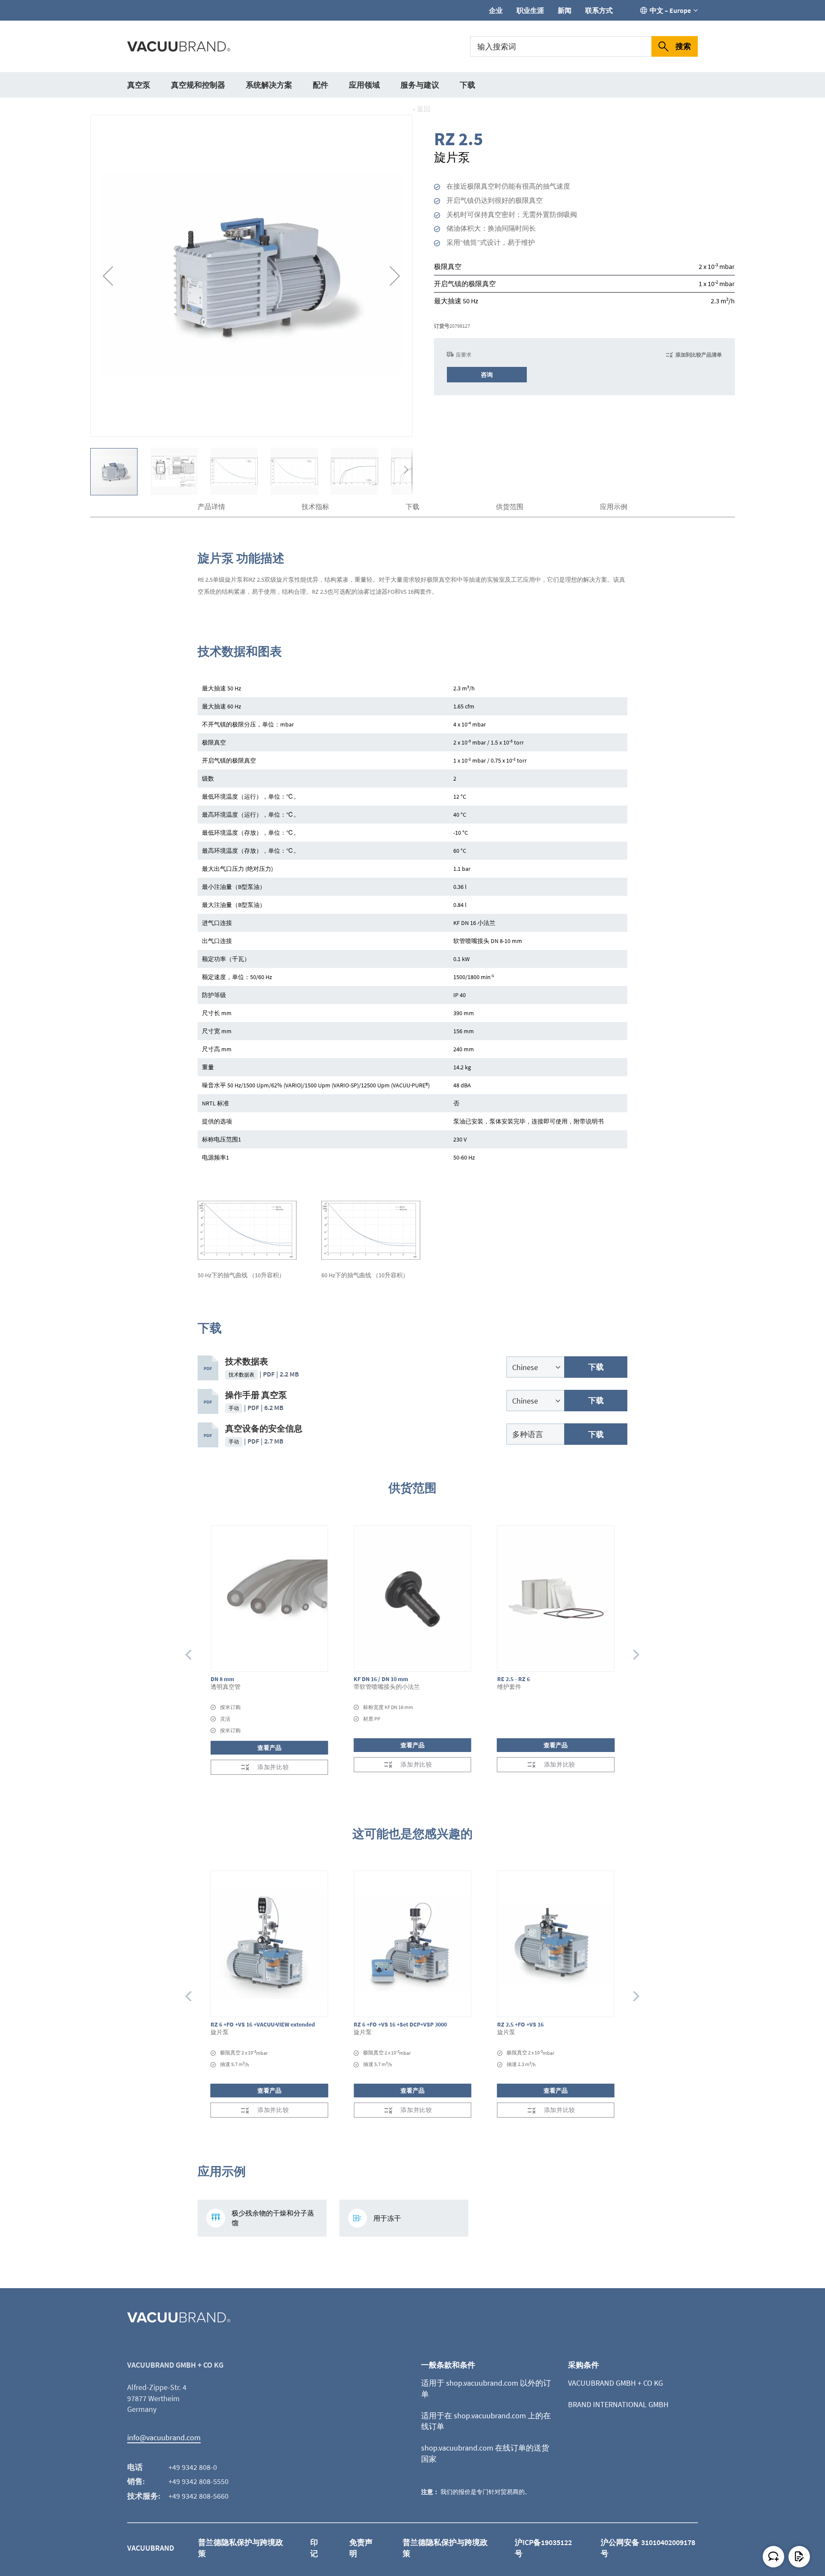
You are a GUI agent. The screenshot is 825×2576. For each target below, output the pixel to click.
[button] (108, 276)
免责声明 (361, 2548)
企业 (496, 10)
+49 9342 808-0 (193, 2467)
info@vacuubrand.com (164, 2437)
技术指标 (315, 507)
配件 (321, 85)
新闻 (565, 10)
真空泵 (139, 85)
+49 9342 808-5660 (199, 2496)
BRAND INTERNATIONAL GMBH (618, 2404)
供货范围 (510, 507)
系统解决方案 (269, 85)
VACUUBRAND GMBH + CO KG (616, 2383)
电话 (135, 2467)
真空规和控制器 (198, 85)
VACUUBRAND (151, 2548)
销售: (136, 2481)
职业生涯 (530, 10)
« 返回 (422, 109)
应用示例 (614, 507)
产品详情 (211, 507)
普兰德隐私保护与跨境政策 (241, 2548)
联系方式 (599, 10)
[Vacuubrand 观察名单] (799, 2557)
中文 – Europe (670, 10)
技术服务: (144, 2496)
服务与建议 (420, 85)
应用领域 (364, 85)
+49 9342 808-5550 (199, 2481)
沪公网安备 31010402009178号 (648, 2548)
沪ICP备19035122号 (543, 2548)
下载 (467, 85)
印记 (314, 2548)
